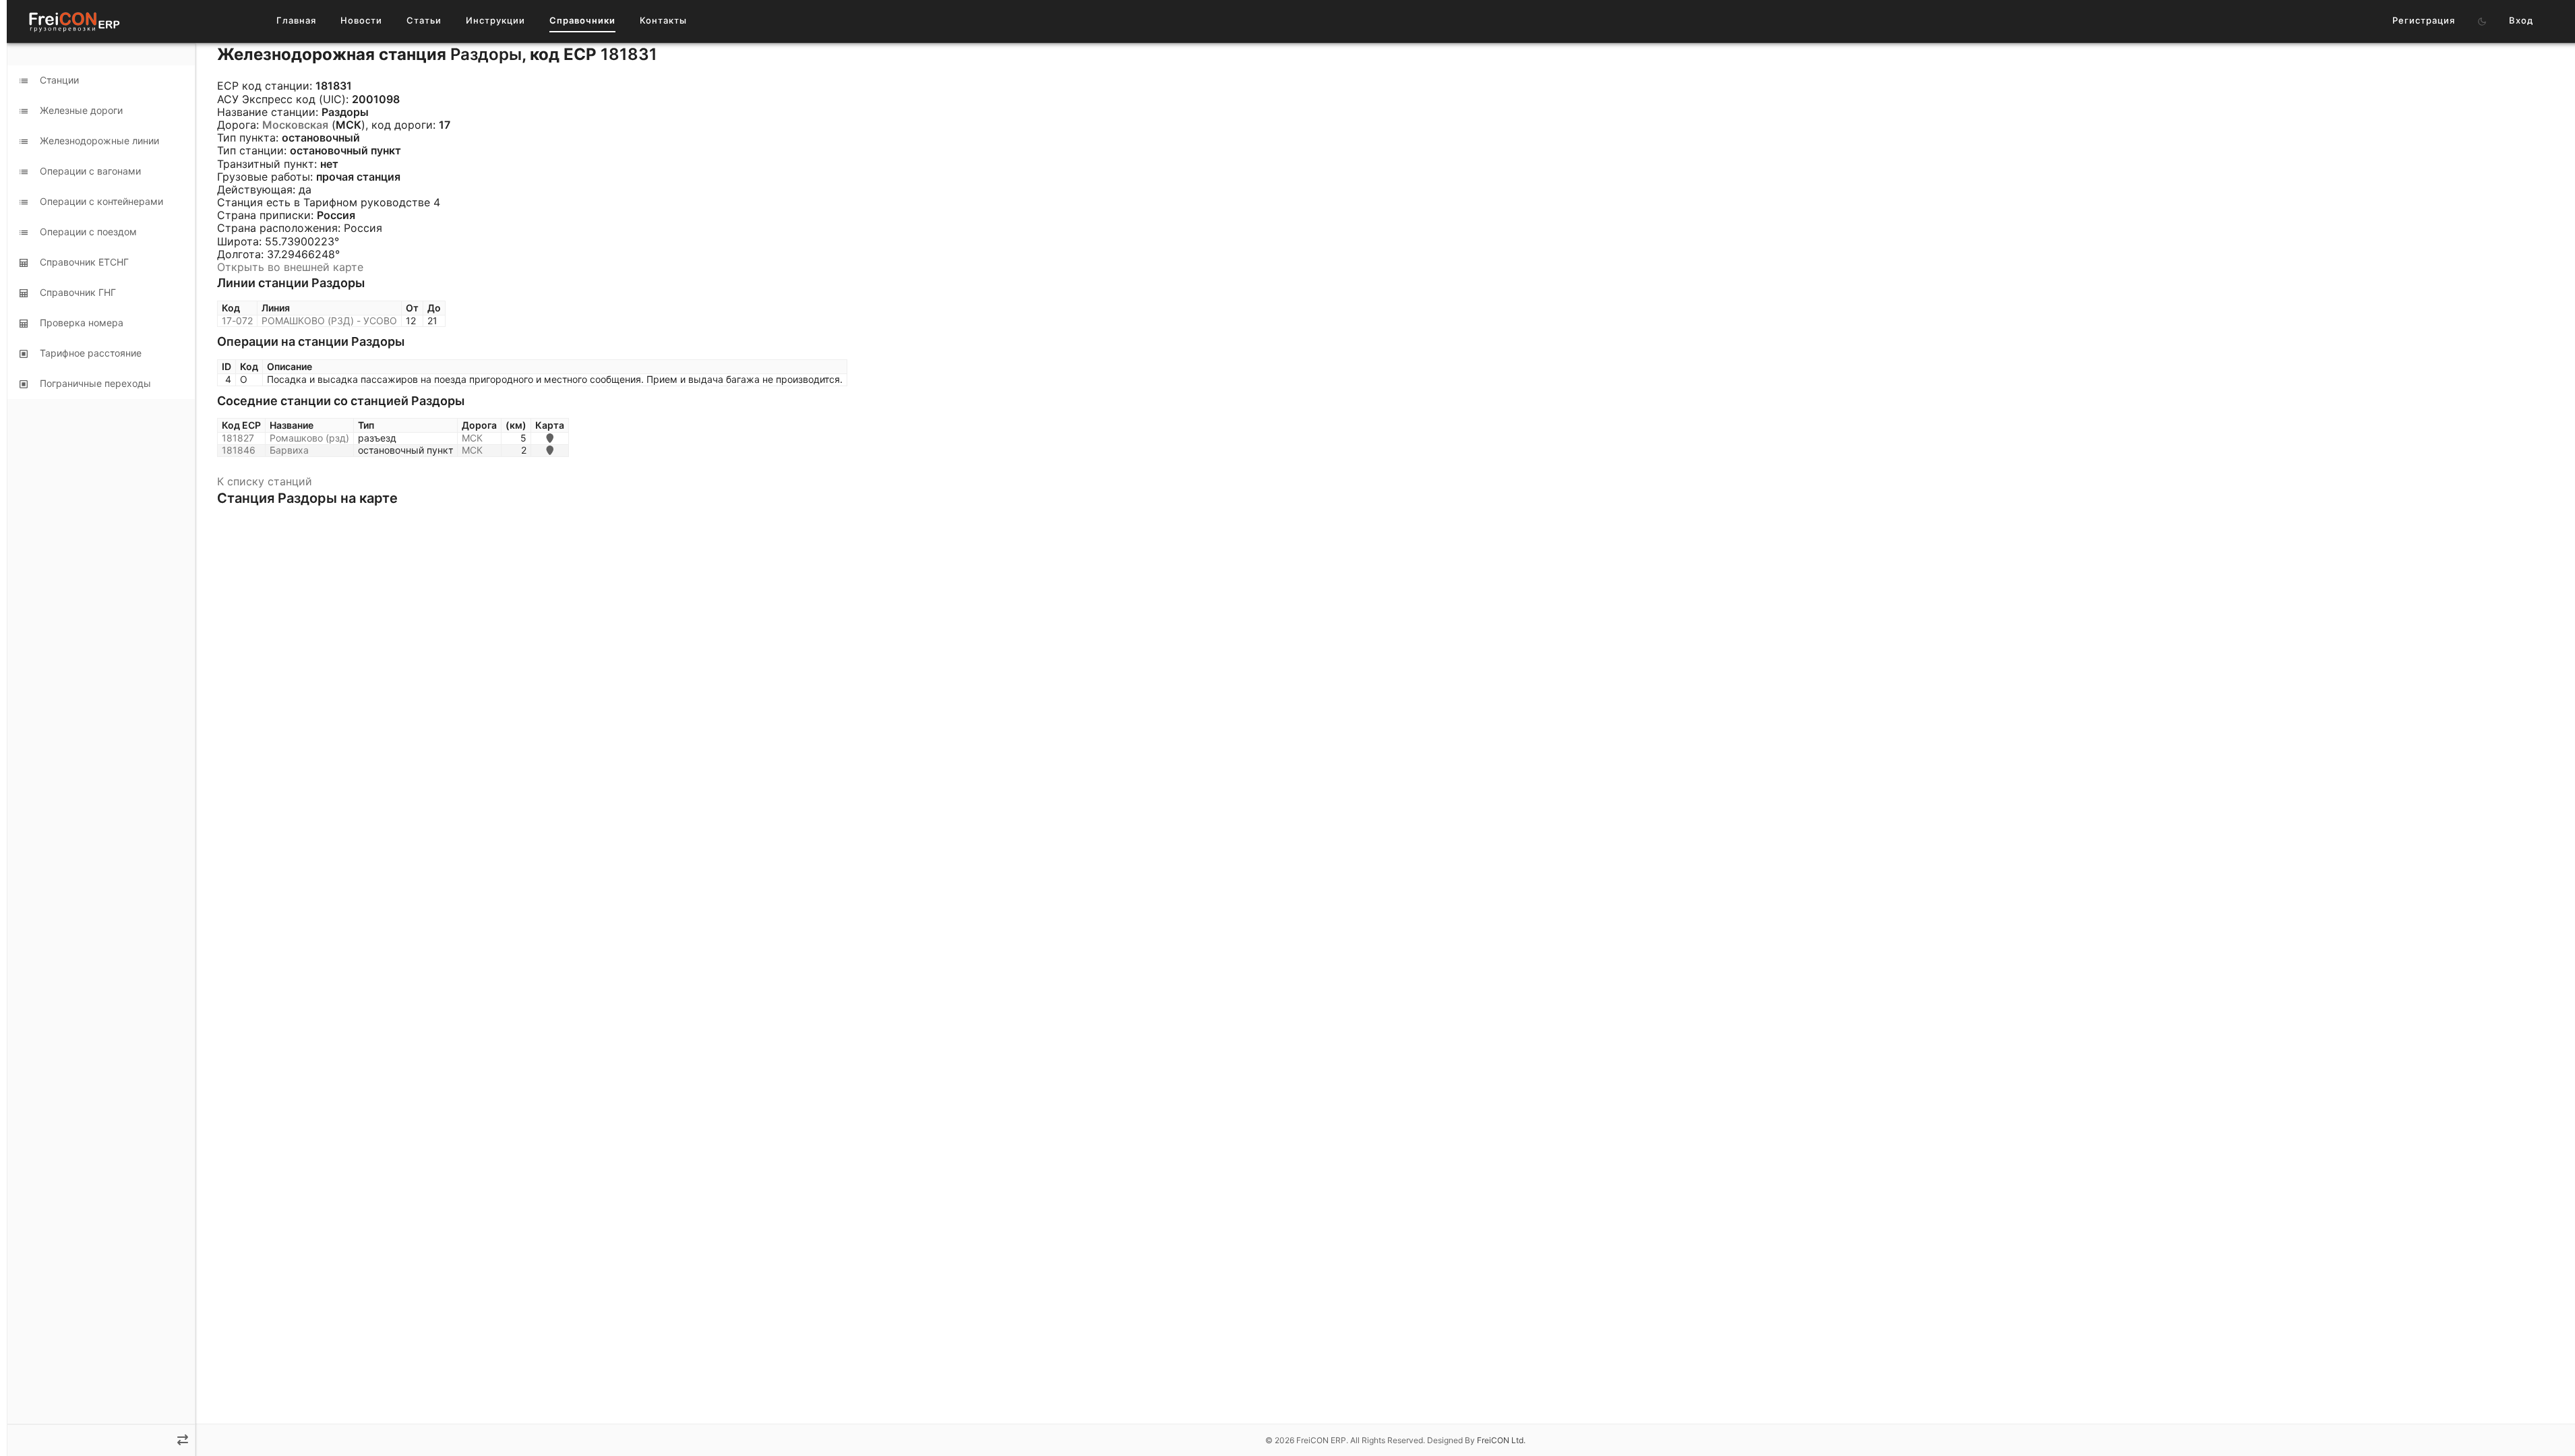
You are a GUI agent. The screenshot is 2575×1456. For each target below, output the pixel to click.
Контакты (663, 20)
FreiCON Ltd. (1501, 1440)
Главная (296, 20)
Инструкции (495, 20)
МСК (472, 438)
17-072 (237, 321)
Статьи (424, 20)
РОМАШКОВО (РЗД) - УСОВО (329, 321)
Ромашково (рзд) (309, 438)
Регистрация (2424, 20)
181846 (239, 450)
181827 (238, 438)
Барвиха (289, 450)
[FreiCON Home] (73, 21)
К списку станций (265, 481)
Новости (361, 20)
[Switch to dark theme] (2482, 22)
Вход (2521, 20)
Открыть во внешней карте (290, 267)
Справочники (582, 20)
